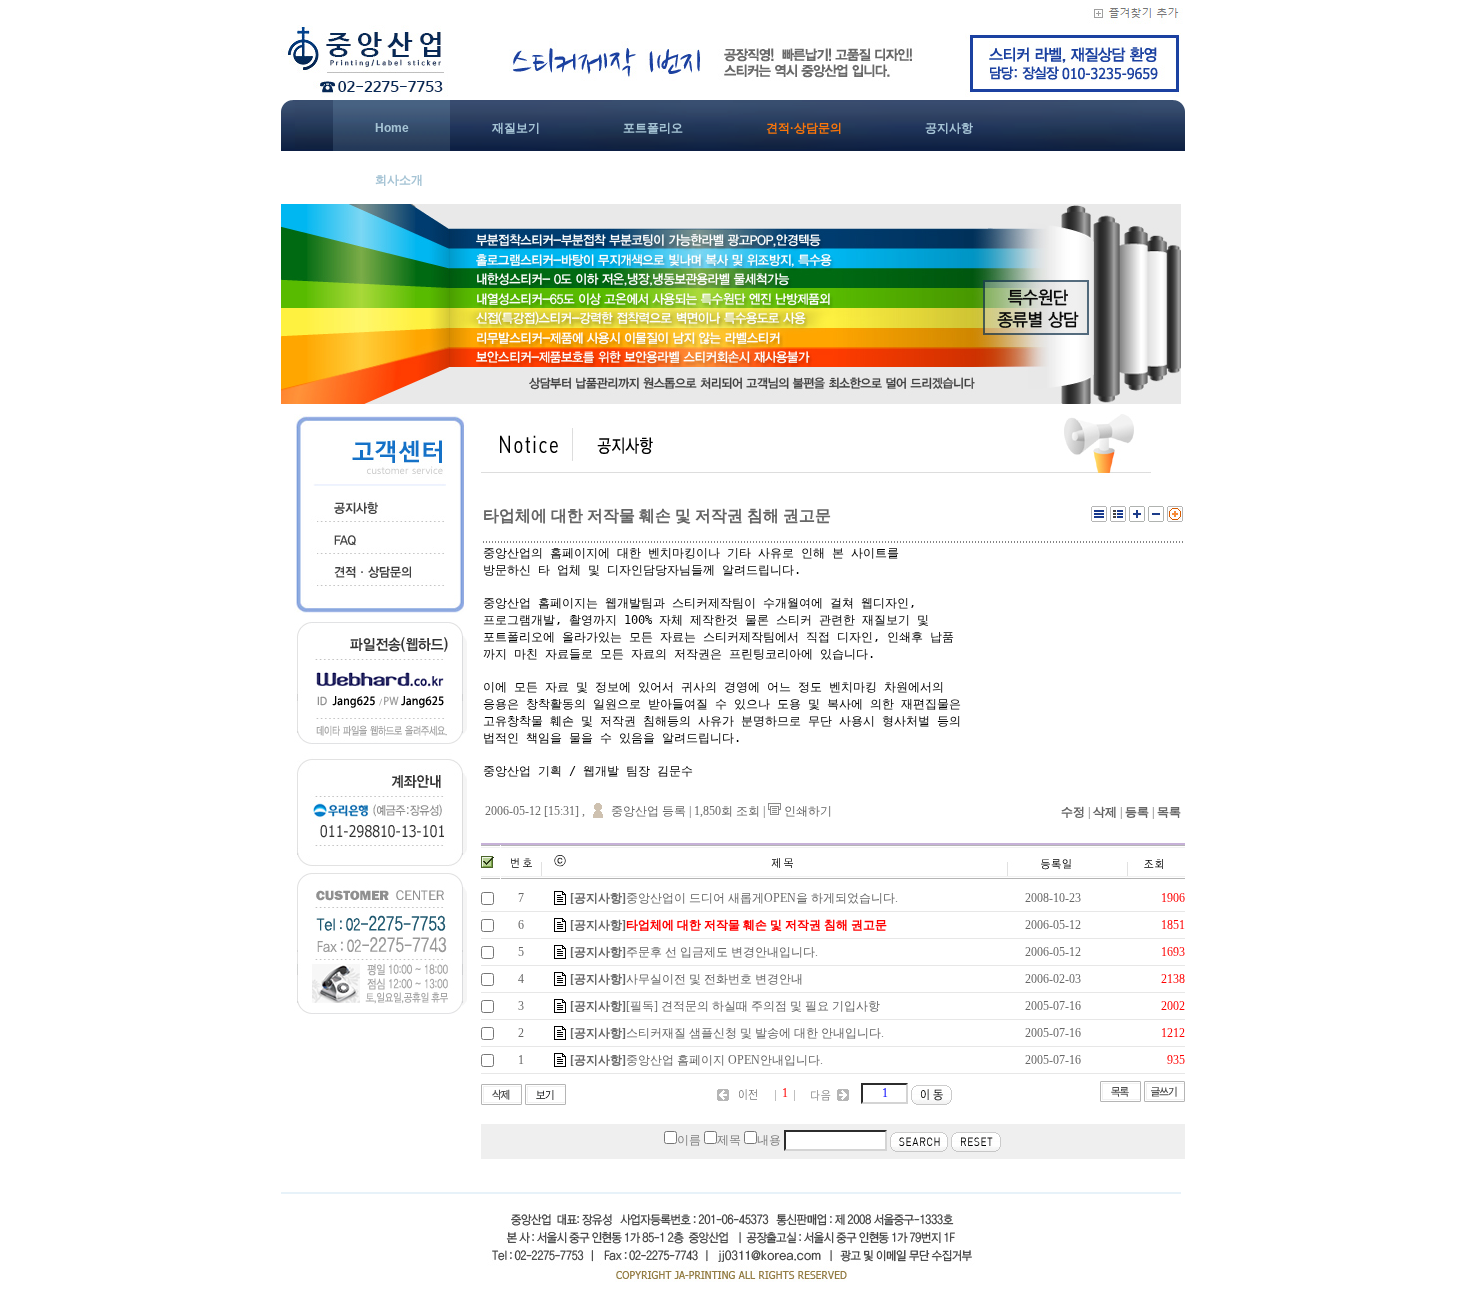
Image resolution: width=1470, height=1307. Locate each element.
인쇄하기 (806, 811)
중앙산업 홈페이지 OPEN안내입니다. (724, 1060)
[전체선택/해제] (487, 862)
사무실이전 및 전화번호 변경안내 (714, 979)
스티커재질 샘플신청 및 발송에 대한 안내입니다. (755, 1033)
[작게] (1156, 518)
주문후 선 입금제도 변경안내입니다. (722, 952)
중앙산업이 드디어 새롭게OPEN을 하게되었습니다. (762, 898)
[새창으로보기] (1175, 518)
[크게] (1137, 518)
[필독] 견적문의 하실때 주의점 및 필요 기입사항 (753, 1006)
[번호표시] (1118, 518)
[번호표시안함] (1099, 518)
